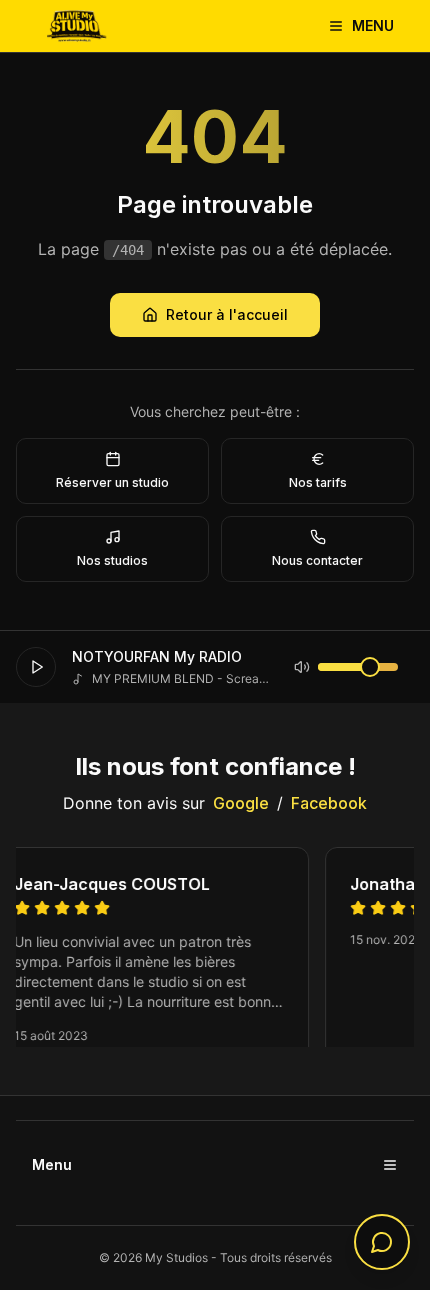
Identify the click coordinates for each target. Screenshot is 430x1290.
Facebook (329, 803)
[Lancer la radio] (36, 667)
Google (241, 803)
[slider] (370, 667)
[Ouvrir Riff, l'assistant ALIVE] (382, 1242)
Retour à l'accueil (227, 314)
